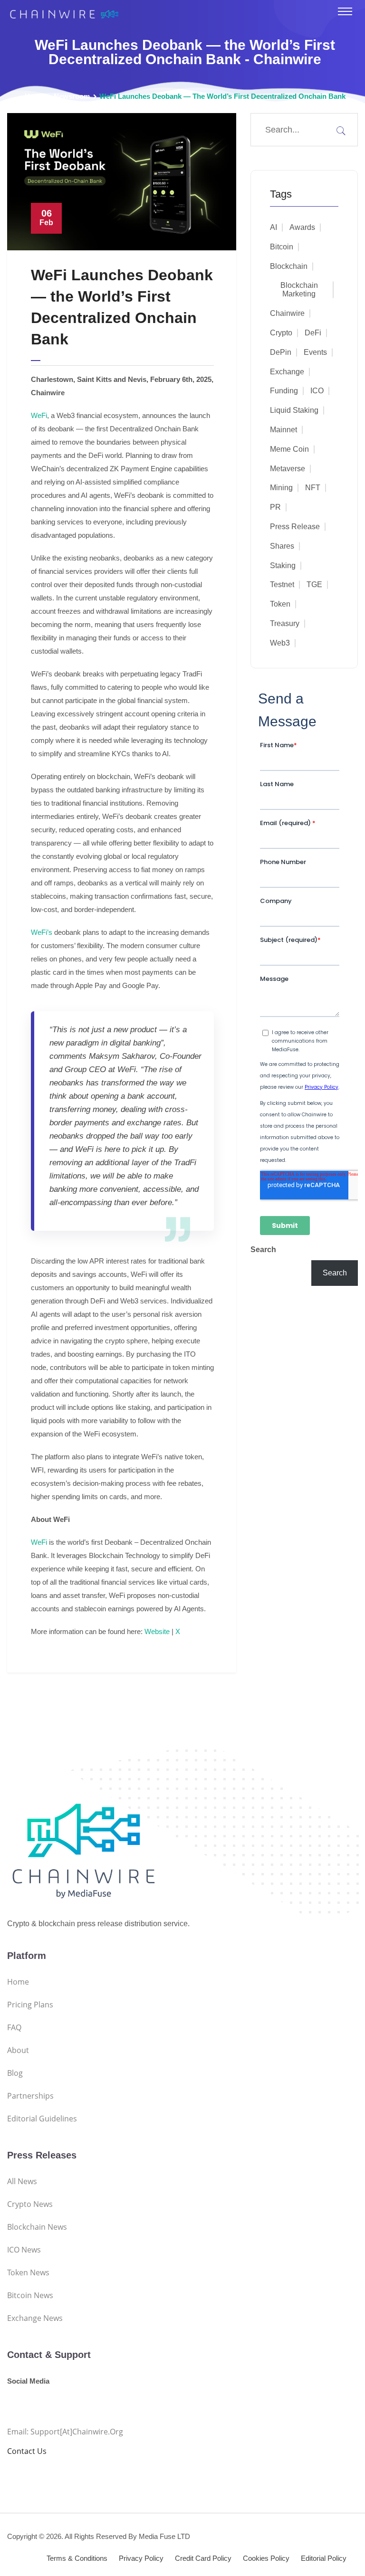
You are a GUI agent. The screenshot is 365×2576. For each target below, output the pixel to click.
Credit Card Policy (203, 2558)
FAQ (14, 2027)
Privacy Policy (141, 2558)
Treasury (285, 623)
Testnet (282, 585)
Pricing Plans (30, 2005)
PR (275, 507)
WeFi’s (42, 932)
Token (280, 604)
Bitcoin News (30, 2295)
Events (315, 352)
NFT (313, 488)
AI (274, 227)
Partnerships (30, 2096)
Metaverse (288, 469)
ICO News (24, 2250)
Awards (302, 227)
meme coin (289, 449)
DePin (281, 352)
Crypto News (30, 2204)
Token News (28, 2272)
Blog (15, 2073)
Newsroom (72, 96)
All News (22, 2181)
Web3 (280, 643)
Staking (283, 566)
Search (263, 1250)
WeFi (39, 415)
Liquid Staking (294, 410)
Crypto (281, 333)
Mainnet (283, 430)
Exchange (287, 372)
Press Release (295, 527)
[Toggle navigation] (345, 11)
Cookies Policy (266, 2558)
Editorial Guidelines (42, 2119)
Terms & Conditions (77, 2558)
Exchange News (35, 2318)
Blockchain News (37, 2227)
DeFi (313, 333)
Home (34, 96)
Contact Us (27, 2451)
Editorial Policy (324, 2558)
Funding (284, 391)
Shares (282, 546)
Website (157, 1631)
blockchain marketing (299, 290)
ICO (317, 391)
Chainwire (287, 313)
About (18, 2050)
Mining (281, 488)
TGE (314, 585)
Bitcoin (282, 247)
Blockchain (289, 266)
